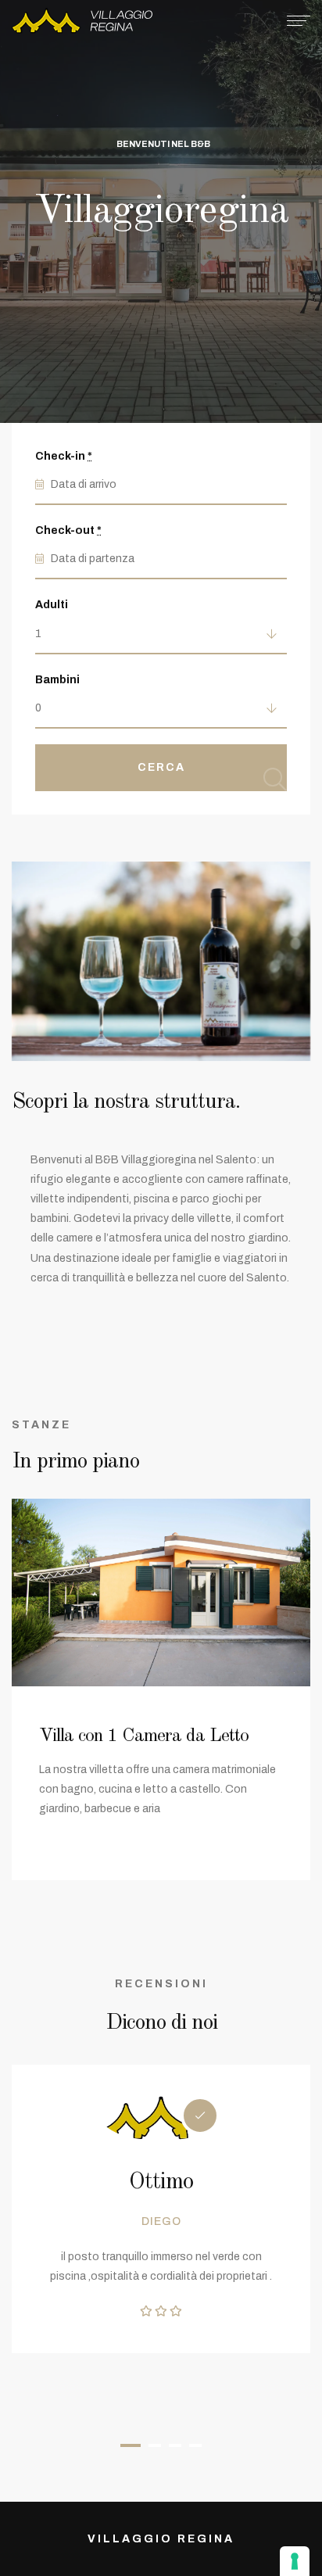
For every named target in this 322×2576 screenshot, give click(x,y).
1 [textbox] (38, 634)
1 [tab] (131, 2445)
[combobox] (161, 635)
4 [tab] (195, 2445)
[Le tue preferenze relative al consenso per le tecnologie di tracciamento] (295, 2561)
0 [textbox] (38, 708)
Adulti (52, 605)
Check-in (64, 456)
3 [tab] (175, 2445)
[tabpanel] (161, 2209)
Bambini (57, 680)
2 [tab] (155, 2445)
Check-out (68, 530)
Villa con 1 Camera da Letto (144, 1736)
